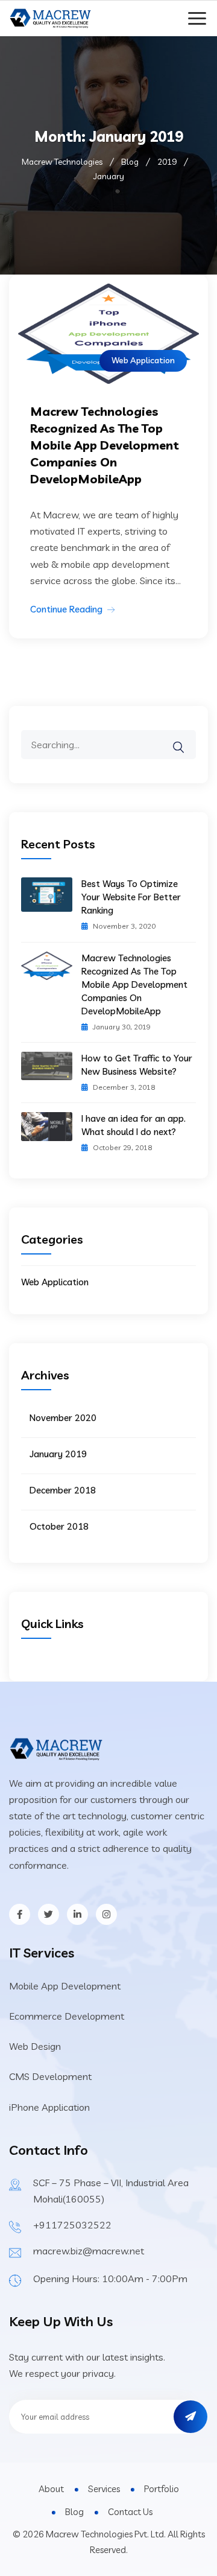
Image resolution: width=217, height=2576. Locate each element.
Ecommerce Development (67, 2016)
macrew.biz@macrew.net (89, 2251)
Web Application (143, 360)
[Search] (186, 739)
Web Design (35, 2046)
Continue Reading (66, 609)
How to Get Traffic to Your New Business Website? (137, 1065)
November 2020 (63, 1418)
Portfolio (162, 2489)
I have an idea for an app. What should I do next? (134, 1125)
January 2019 (58, 1454)
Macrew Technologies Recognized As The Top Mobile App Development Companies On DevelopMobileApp (105, 445)
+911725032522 (72, 2225)
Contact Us (130, 2512)
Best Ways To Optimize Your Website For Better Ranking (131, 897)
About (51, 2489)
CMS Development (50, 2076)
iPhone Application (49, 2107)
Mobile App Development (65, 1986)
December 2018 (63, 1490)
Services (104, 2489)
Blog (74, 2512)
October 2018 (59, 1526)
